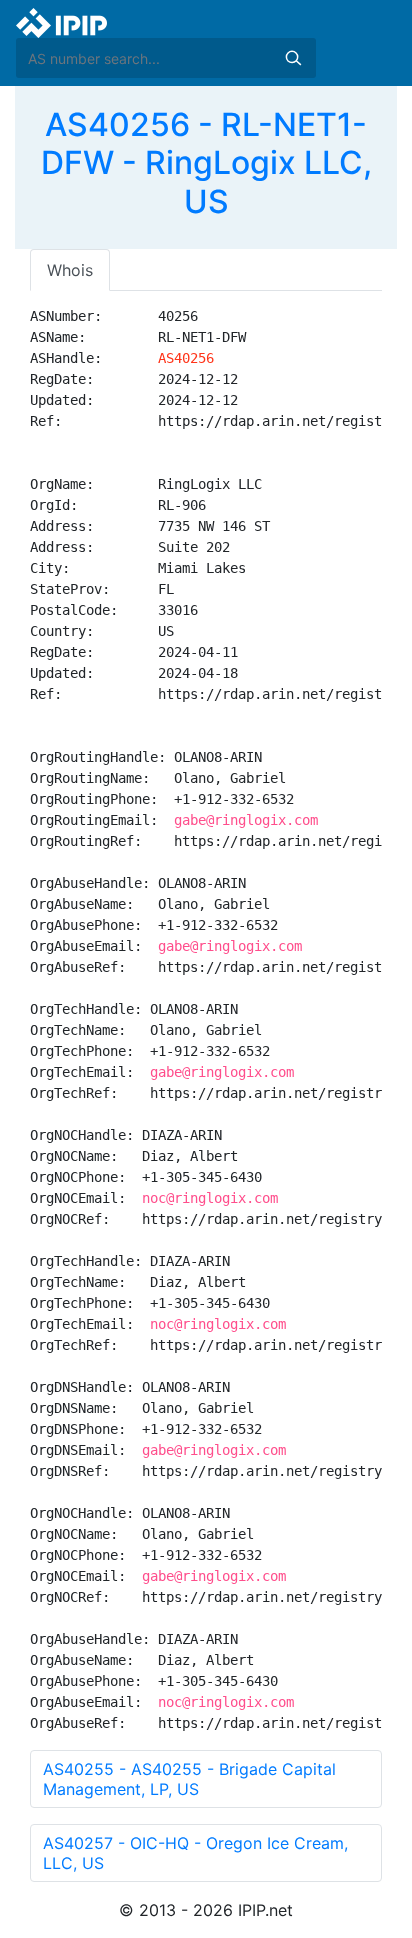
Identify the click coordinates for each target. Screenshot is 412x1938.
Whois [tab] (70, 270)
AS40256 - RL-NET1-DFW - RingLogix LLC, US (206, 163)
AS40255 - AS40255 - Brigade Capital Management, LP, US (189, 1779)
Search (293, 58)
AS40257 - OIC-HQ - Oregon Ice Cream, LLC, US (195, 1853)
